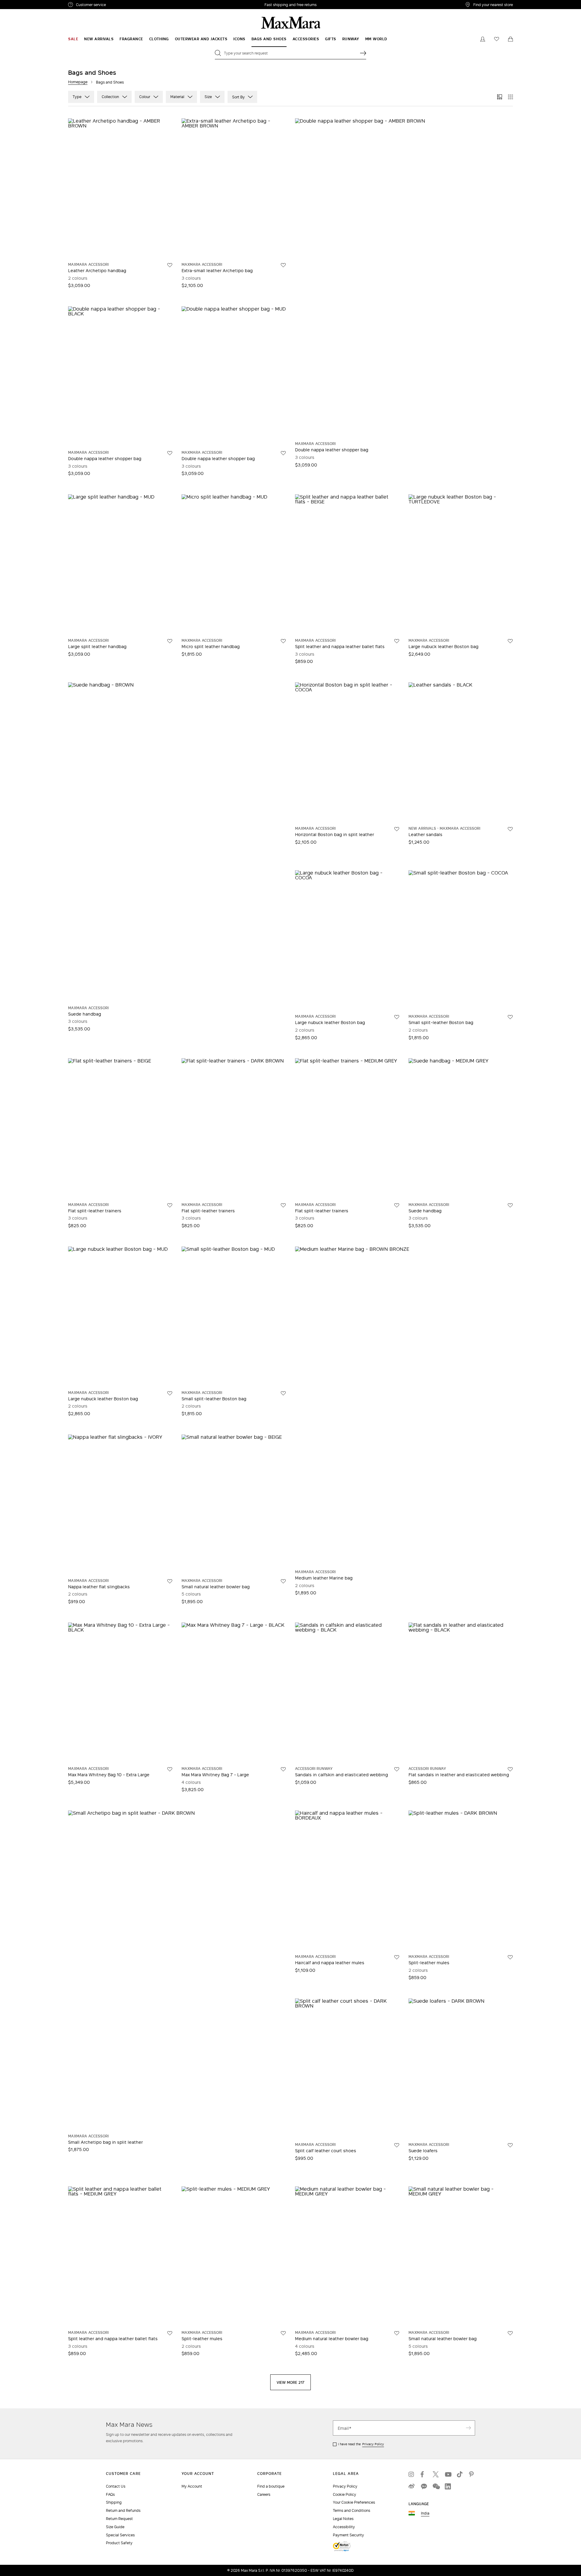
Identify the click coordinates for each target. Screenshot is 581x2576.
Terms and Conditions (351, 2510)
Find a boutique (271, 2486)
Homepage (78, 82)
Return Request (119, 2519)
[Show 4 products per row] (510, 97)
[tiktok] (460, 2474)
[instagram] (412, 2474)
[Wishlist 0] (497, 39)
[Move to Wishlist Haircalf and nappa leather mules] (397, 1957)
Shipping (114, 2502)
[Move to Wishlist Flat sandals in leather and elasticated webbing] (510, 1769)
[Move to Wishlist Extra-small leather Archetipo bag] (283, 265)
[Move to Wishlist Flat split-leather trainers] (170, 1205)
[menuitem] (73, 39)
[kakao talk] (424, 2486)
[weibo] (412, 2486)
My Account (192, 2486)
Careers (264, 2494)
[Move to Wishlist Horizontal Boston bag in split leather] (397, 829)
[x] (436, 2474)
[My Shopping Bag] (510, 39)
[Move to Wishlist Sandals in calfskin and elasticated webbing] (397, 1769)
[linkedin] (448, 2486)
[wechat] (436, 2486)
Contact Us (116, 2486)
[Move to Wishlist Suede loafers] (510, 2145)
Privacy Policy (373, 2444)
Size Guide (115, 2527)
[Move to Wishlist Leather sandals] (510, 829)
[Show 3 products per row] (500, 97)
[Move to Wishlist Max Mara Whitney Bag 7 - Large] (283, 1769)
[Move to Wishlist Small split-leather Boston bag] (510, 1017)
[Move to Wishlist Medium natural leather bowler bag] (397, 2333)
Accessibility (344, 2527)
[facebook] (424, 2474)
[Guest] (483, 39)
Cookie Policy (345, 2494)
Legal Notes (343, 2519)
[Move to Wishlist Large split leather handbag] (170, 641)
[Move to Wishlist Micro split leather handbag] (283, 641)
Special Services (120, 2535)
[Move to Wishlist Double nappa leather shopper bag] (170, 453)
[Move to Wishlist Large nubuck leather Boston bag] (510, 641)
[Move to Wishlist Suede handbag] (510, 1205)
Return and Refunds (123, 2510)
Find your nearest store (493, 5)
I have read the (361, 2444)
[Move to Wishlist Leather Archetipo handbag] (170, 265)
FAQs (110, 2494)
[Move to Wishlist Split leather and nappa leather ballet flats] (397, 641)
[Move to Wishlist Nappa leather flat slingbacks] (170, 1581)
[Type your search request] (363, 53)
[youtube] (448, 2474)
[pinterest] (472, 2474)
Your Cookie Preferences (354, 2502)
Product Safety (119, 2543)
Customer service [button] (117, 5)
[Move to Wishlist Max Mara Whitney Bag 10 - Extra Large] (170, 1769)
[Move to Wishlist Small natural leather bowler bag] (283, 1581)
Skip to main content (23, 3)
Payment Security (348, 2535)
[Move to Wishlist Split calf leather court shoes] (397, 2145)
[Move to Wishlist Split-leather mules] (510, 1957)
